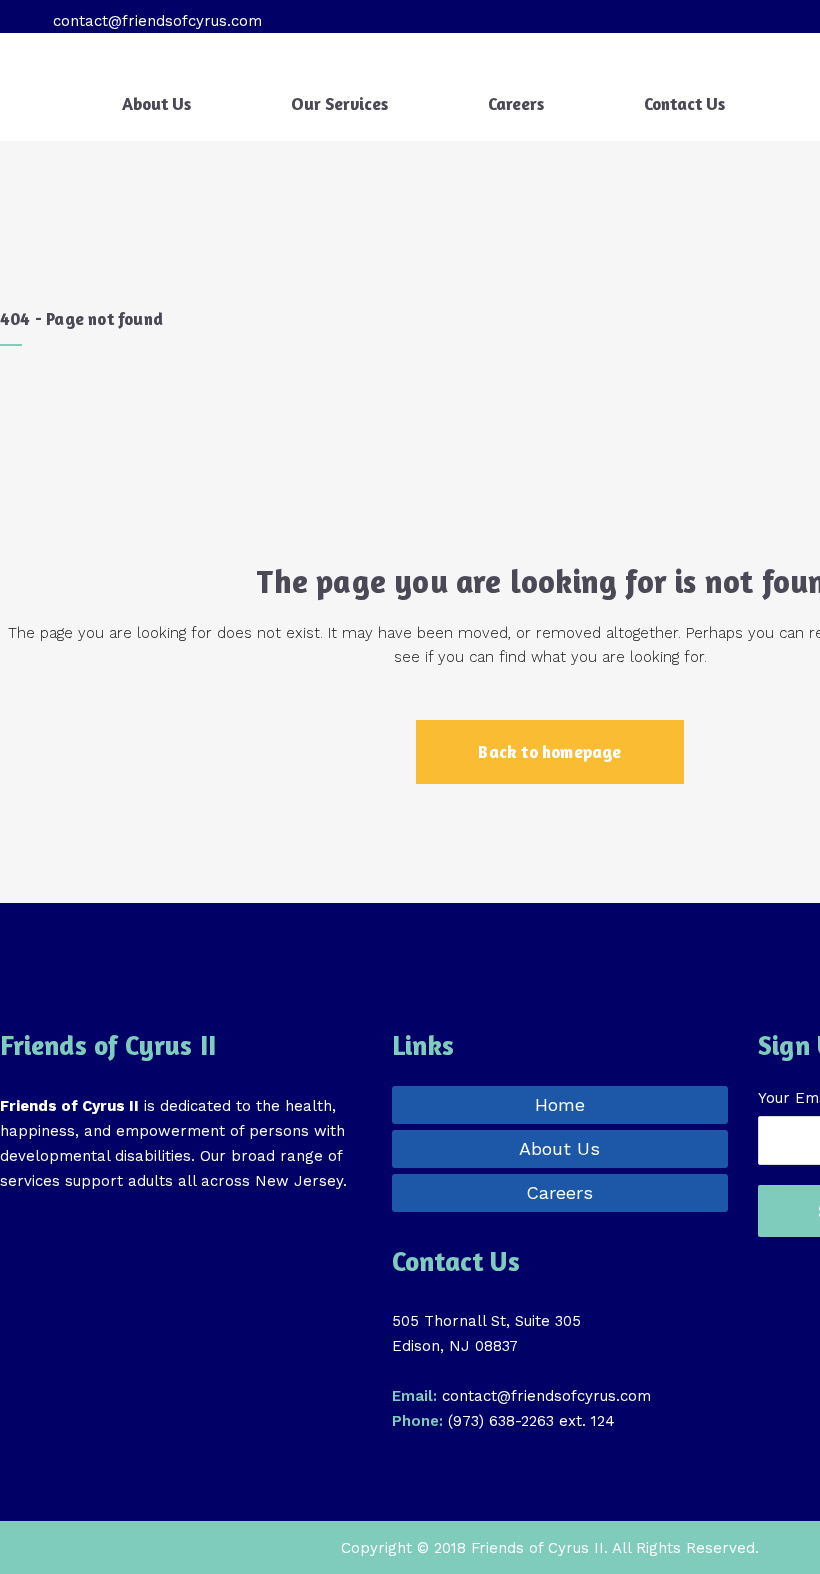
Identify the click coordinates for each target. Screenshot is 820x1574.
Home (560, 1104)
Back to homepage (549, 751)
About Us (559, 1148)
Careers (559, 1192)
